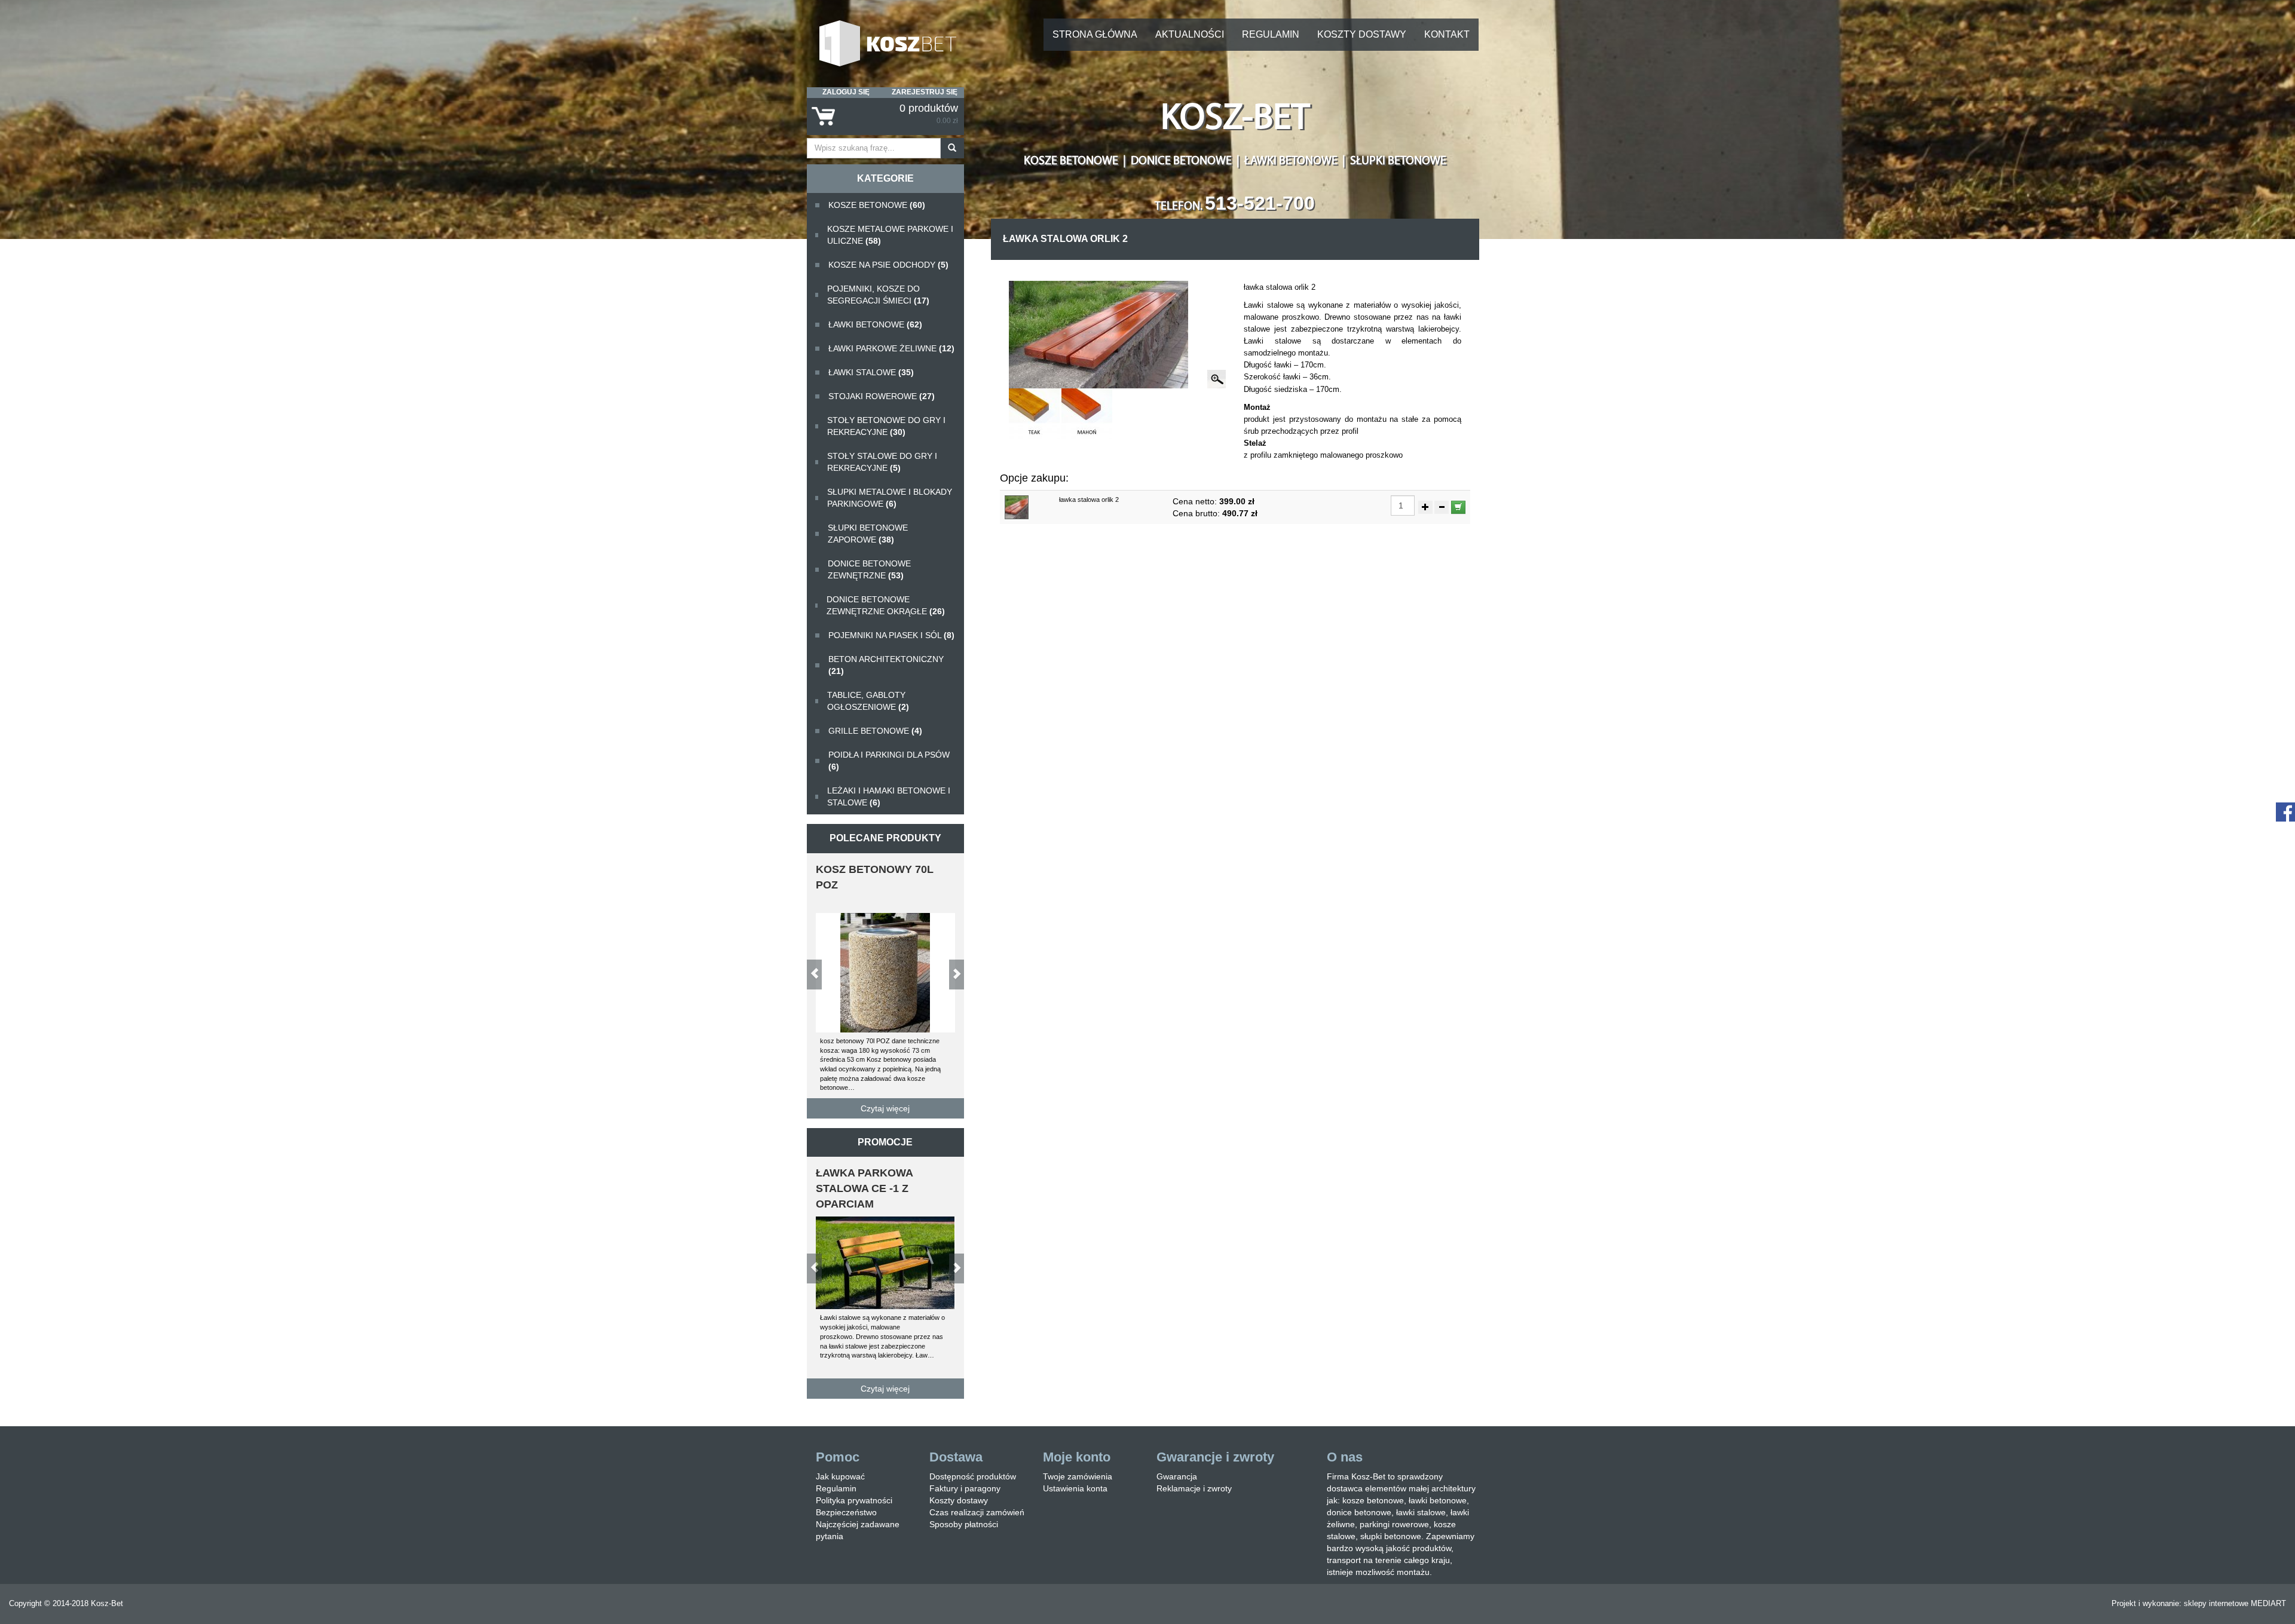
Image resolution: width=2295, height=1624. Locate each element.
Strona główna (1095, 34)
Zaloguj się (846, 92)
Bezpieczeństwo (846, 1512)
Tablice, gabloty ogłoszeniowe (868, 701)
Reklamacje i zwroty (1194, 1488)
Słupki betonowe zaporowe (868, 534)
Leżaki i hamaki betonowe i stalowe (889, 796)
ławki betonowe (875, 324)
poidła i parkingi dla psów (889, 761)
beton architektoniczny (886, 665)
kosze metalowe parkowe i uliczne (890, 235)
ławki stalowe (871, 372)
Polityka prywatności (854, 1500)
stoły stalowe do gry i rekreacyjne (882, 462)
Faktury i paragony (965, 1488)
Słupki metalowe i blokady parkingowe (890, 498)
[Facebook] (2285, 811)
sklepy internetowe (2216, 1603)
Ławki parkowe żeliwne (891, 348)
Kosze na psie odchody (888, 265)
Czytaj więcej (885, 1108)
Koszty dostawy (1362, 34)
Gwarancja (1177, 1476)
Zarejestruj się (925, 92)
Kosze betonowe (877, 205)
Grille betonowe (875, 731)
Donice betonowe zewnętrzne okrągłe (886, 605)
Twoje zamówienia (1078, 1476)
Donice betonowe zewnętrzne (869, 569)
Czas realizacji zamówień (977, 1512)
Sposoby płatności (964, 1524)
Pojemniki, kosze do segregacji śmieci (878, 295)
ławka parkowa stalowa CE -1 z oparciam (864, 1188)
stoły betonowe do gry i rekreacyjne (886, 426)
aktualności (1190, 34)
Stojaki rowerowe (882, 396)
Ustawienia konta (1075, 1488)
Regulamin (1271, 34)
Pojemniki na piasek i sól (891, 635)
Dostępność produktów (973, 1476)
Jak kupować (840, 1476)
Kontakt (1447, 34)
